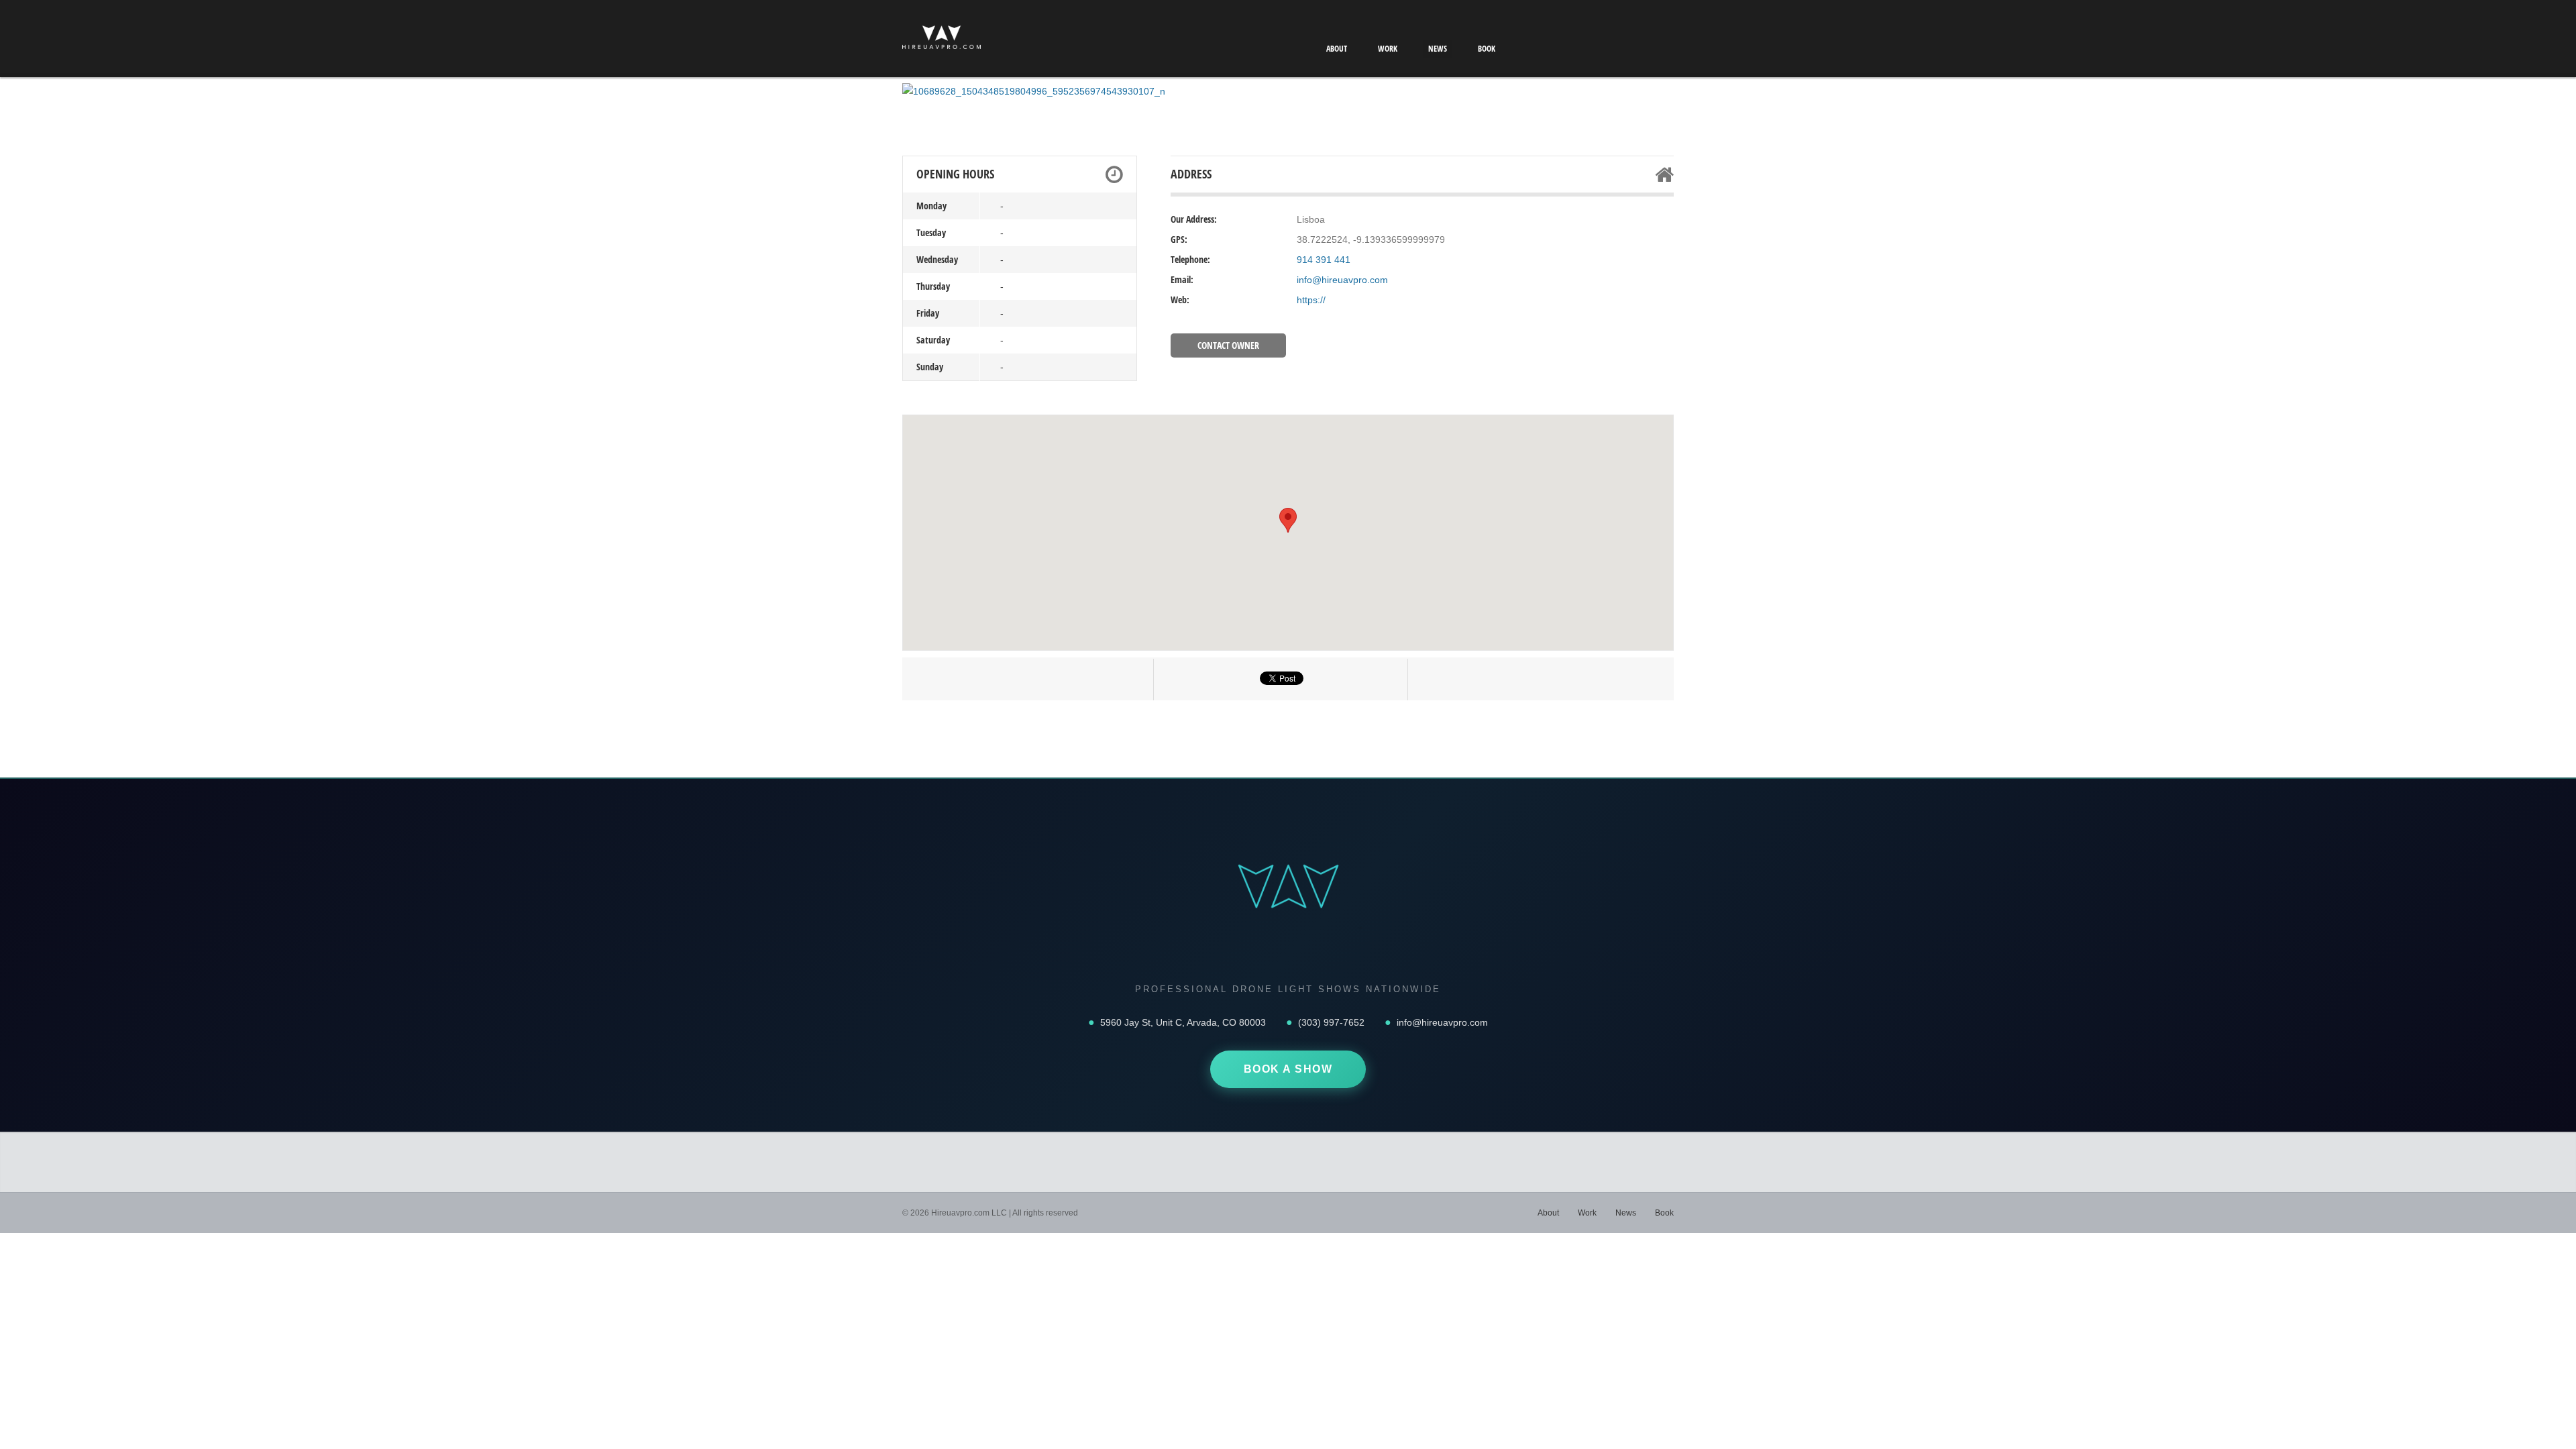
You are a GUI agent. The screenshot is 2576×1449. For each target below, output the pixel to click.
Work (1388, 49)
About (1337, 49)
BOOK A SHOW (1288, 1069)
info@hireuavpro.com (1342, 280)
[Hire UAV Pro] (942, 40)
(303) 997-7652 (1331, 1022)
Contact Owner (1228, 345)
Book (1487, 49)
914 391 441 (1324, 260)
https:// (1311, 300)
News (1438, 49)
